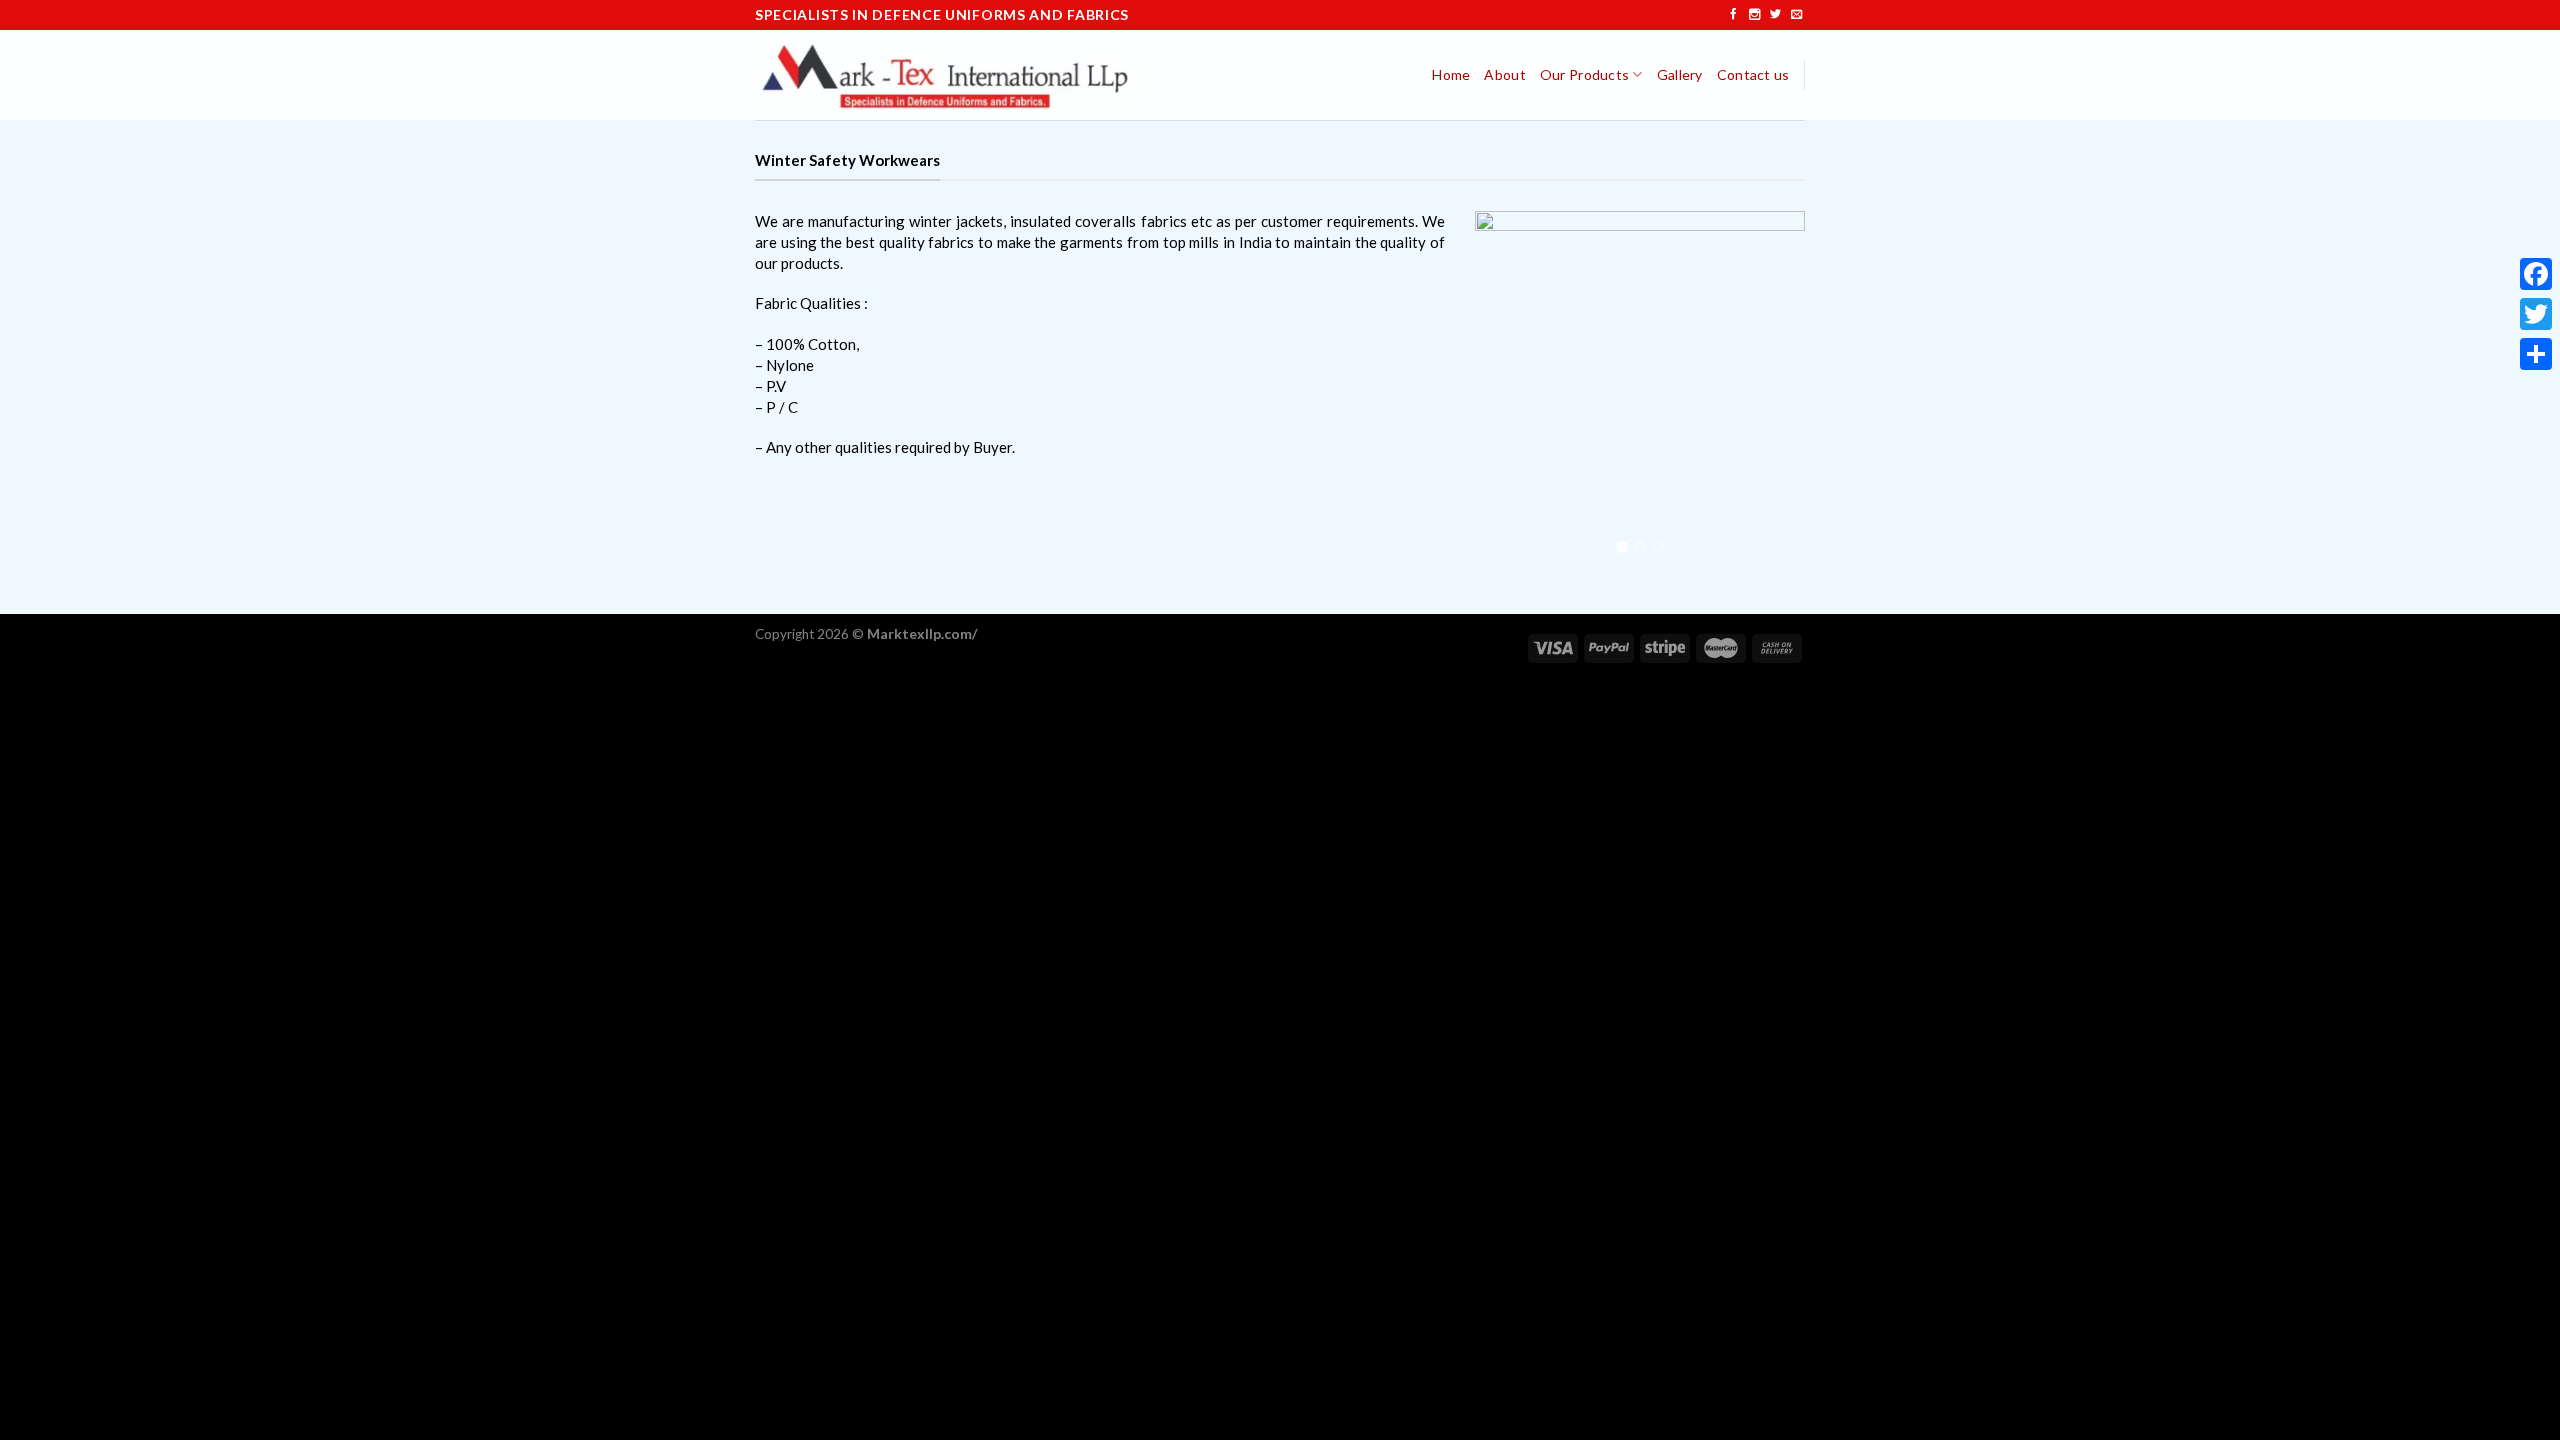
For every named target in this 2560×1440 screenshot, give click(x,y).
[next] (1773, 390)
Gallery (1680, 74)
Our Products (1584, 74)
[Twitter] (2536, 314)
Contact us (1753, 74)
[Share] (2536, 354)
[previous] (1507, 390)
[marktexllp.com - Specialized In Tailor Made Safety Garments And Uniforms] (947, 75)
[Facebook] (2536, 274)
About (1504, 74)
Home (1451, 74)
